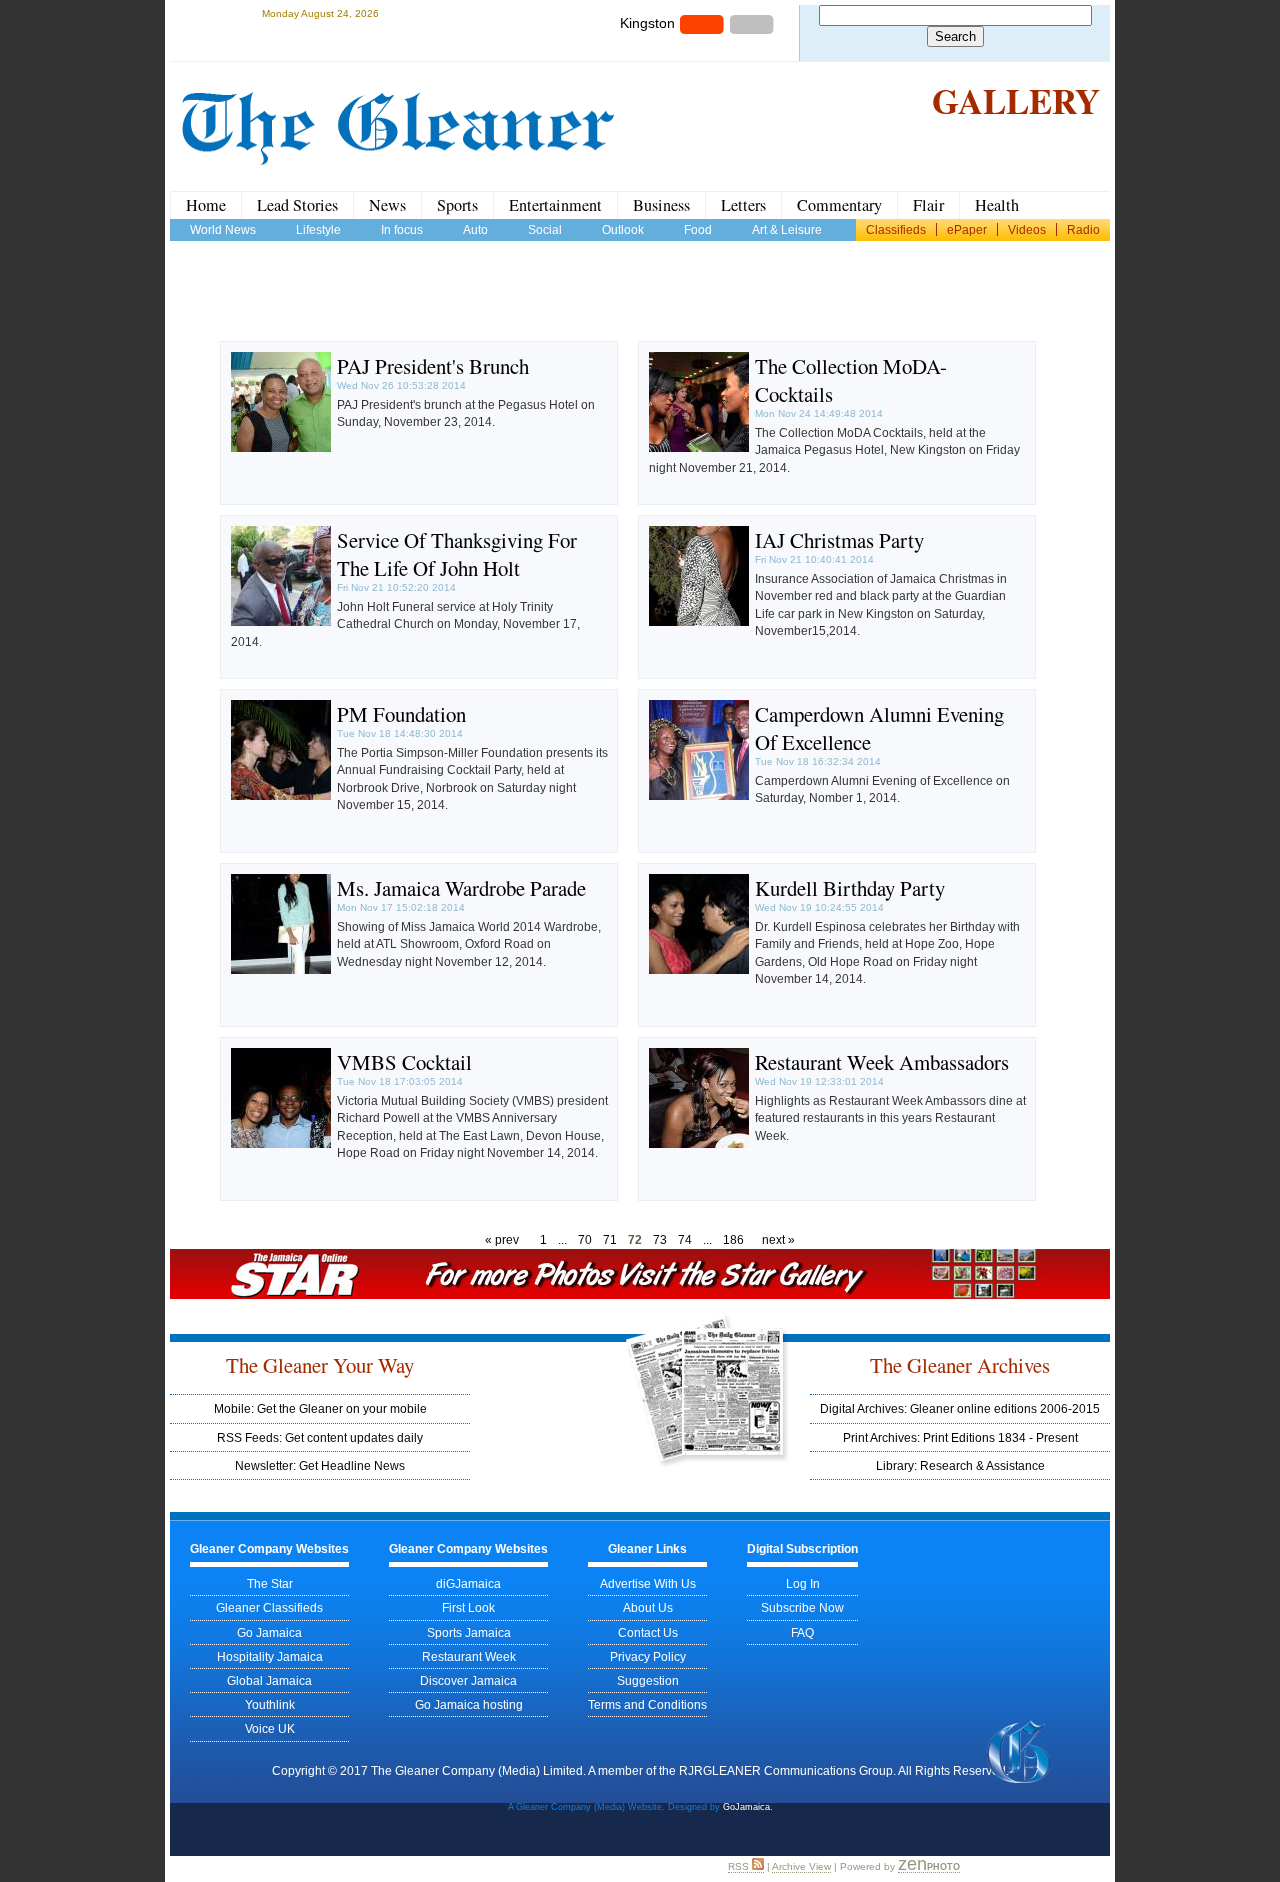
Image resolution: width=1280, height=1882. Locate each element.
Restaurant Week (469, 1656)
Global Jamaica (269, 1680)
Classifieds (896, 229)
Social (545, 229)
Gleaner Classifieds (269, 1607)
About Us (648, 1607)
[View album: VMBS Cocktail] (281, 1143)
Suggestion (648, 1680)
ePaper (967, 229)
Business (661, 205)
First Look (468, 1607)
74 (685, 1239)
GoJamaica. (748, 1807)
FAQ (802, 1632)
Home (206, 205)
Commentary (839, 205)
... (562, 1239)
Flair (928, 205)
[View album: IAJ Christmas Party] (699, 621)
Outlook (623, 229)
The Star (270, 1583)
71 (610, 1239)
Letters (743, 205)
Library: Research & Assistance (960, 1465)
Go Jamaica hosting (469, 1704)
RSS (740, 1866)
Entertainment (555, 205)
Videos (1027, 229)
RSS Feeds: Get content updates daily (320, 1437)
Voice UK (270, 1728)
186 (733, 1239)
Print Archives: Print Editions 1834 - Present (960, 1437)
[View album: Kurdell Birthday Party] (699, 969)
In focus (402, 229)
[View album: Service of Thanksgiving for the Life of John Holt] (281, 621)
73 (660, 1239)
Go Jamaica (269, 1632)
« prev (502, 1239)
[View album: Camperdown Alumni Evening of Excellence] (699, 795)
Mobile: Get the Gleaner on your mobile (320, 1408)
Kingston (647, 23)
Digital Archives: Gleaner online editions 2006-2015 (960, 1408)
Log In (803, 1583)
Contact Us (648, 1632)
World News (223, 229)
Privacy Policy (648, 1656)
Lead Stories (297, 205)
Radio (1083, 229)
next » (778, 1239)
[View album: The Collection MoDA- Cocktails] (699, 447)
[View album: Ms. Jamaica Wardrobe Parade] (281, 969)
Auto (475, 229)
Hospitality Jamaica (270, 1656)
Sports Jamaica (469, 1632)
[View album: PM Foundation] (281, 795)
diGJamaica (468, 1583)
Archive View (801, 1866)
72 (635, 1239)
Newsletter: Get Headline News (320, 1465)
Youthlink (270, 1704)
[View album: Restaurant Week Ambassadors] (699, 1143)
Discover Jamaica (468, 1680)
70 (585, 1239)
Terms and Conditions (647, 1704)
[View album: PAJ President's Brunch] (281, 447)
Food (698, 229)
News (387, 205)
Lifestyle (318, 229)
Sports (457, 205)
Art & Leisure (787, 229)
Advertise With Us (648, 1583)
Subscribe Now (802, 1607)
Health (997, 205)
